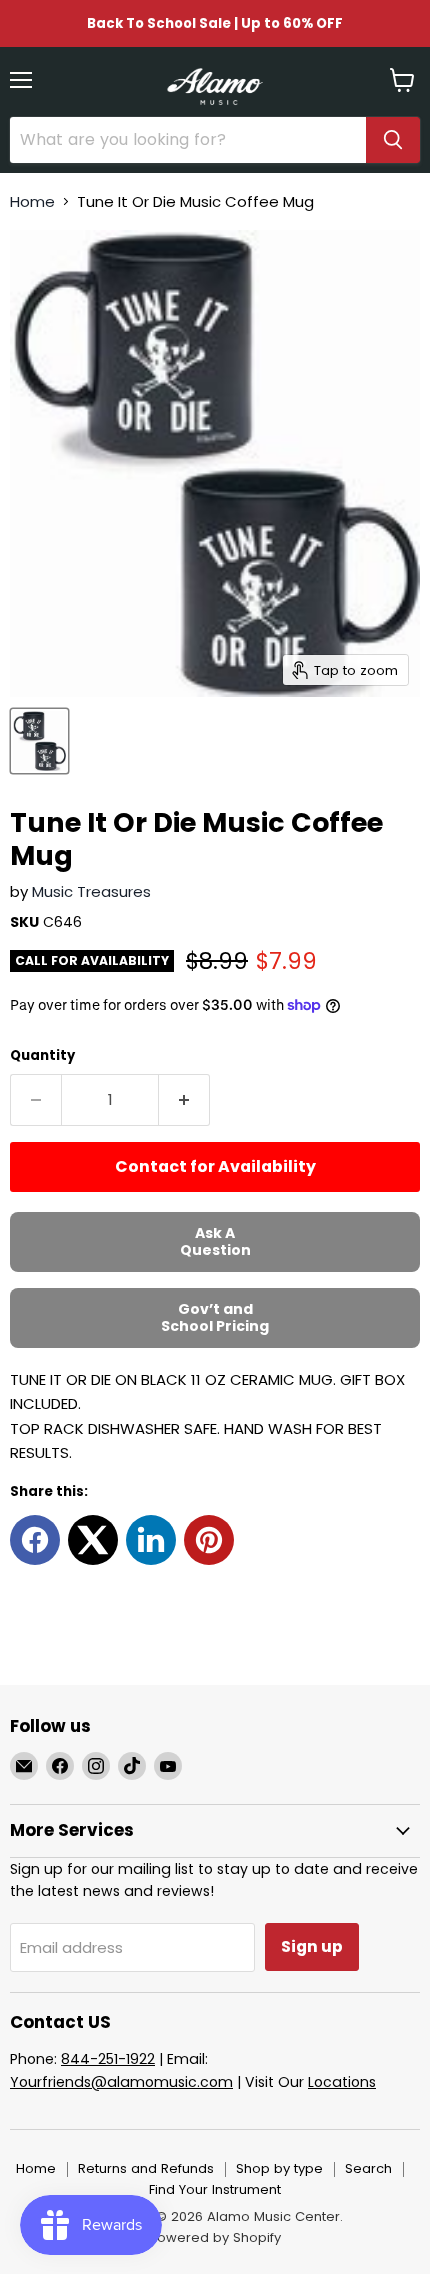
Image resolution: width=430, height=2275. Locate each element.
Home (32, 201)
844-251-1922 (108, 2059)
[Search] (393, 140)
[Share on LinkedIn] (151, 1540)
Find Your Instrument (215, 2189)
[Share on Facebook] (35, 1540)
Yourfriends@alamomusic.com (121, 2082)
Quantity (42, 1055)
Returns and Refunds (146, 2168)
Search (368, 2168)
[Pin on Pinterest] (209, 1540)
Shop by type (279, 2168)
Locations (342, 2082)
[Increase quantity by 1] (184, 1100)
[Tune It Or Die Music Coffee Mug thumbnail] (39, 741)
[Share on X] (93, 1540)
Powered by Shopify (215, 2237)
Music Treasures (91, 891)
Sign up (312, 1946)
